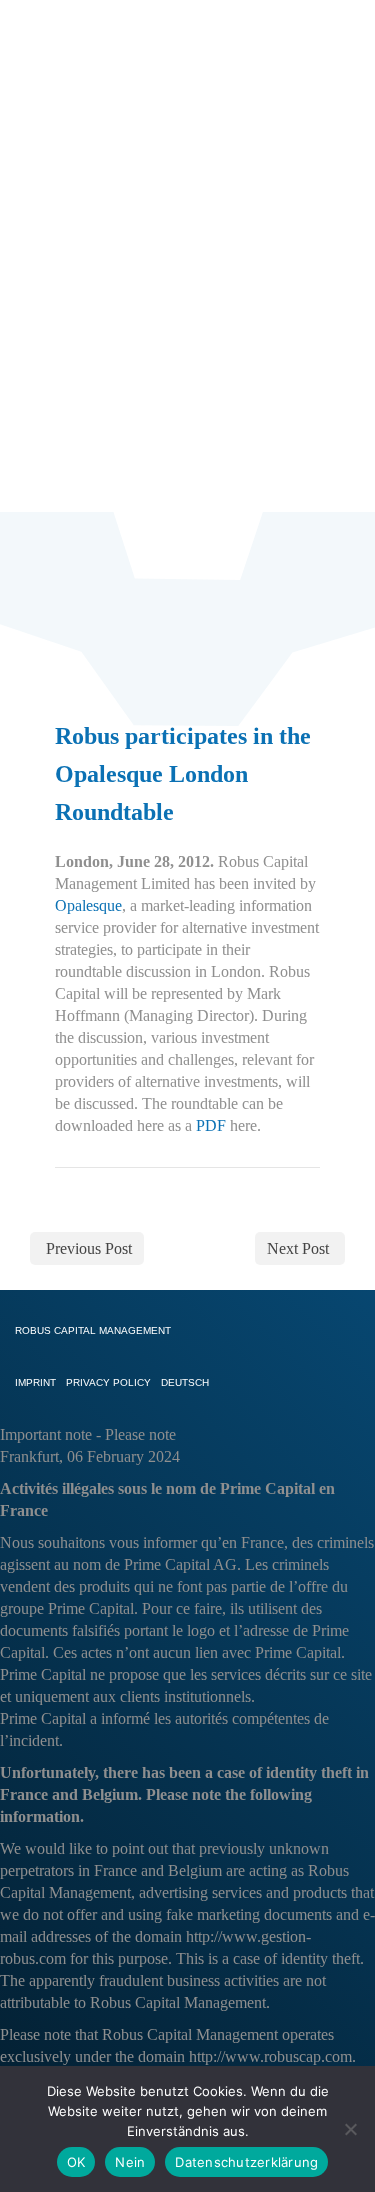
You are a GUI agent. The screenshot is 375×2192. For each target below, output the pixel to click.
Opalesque (88, 905)
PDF (211, 1125)
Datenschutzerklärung (246, 2162)
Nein (130, 2162)
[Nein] (350, 2129)
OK (76, 2162)
